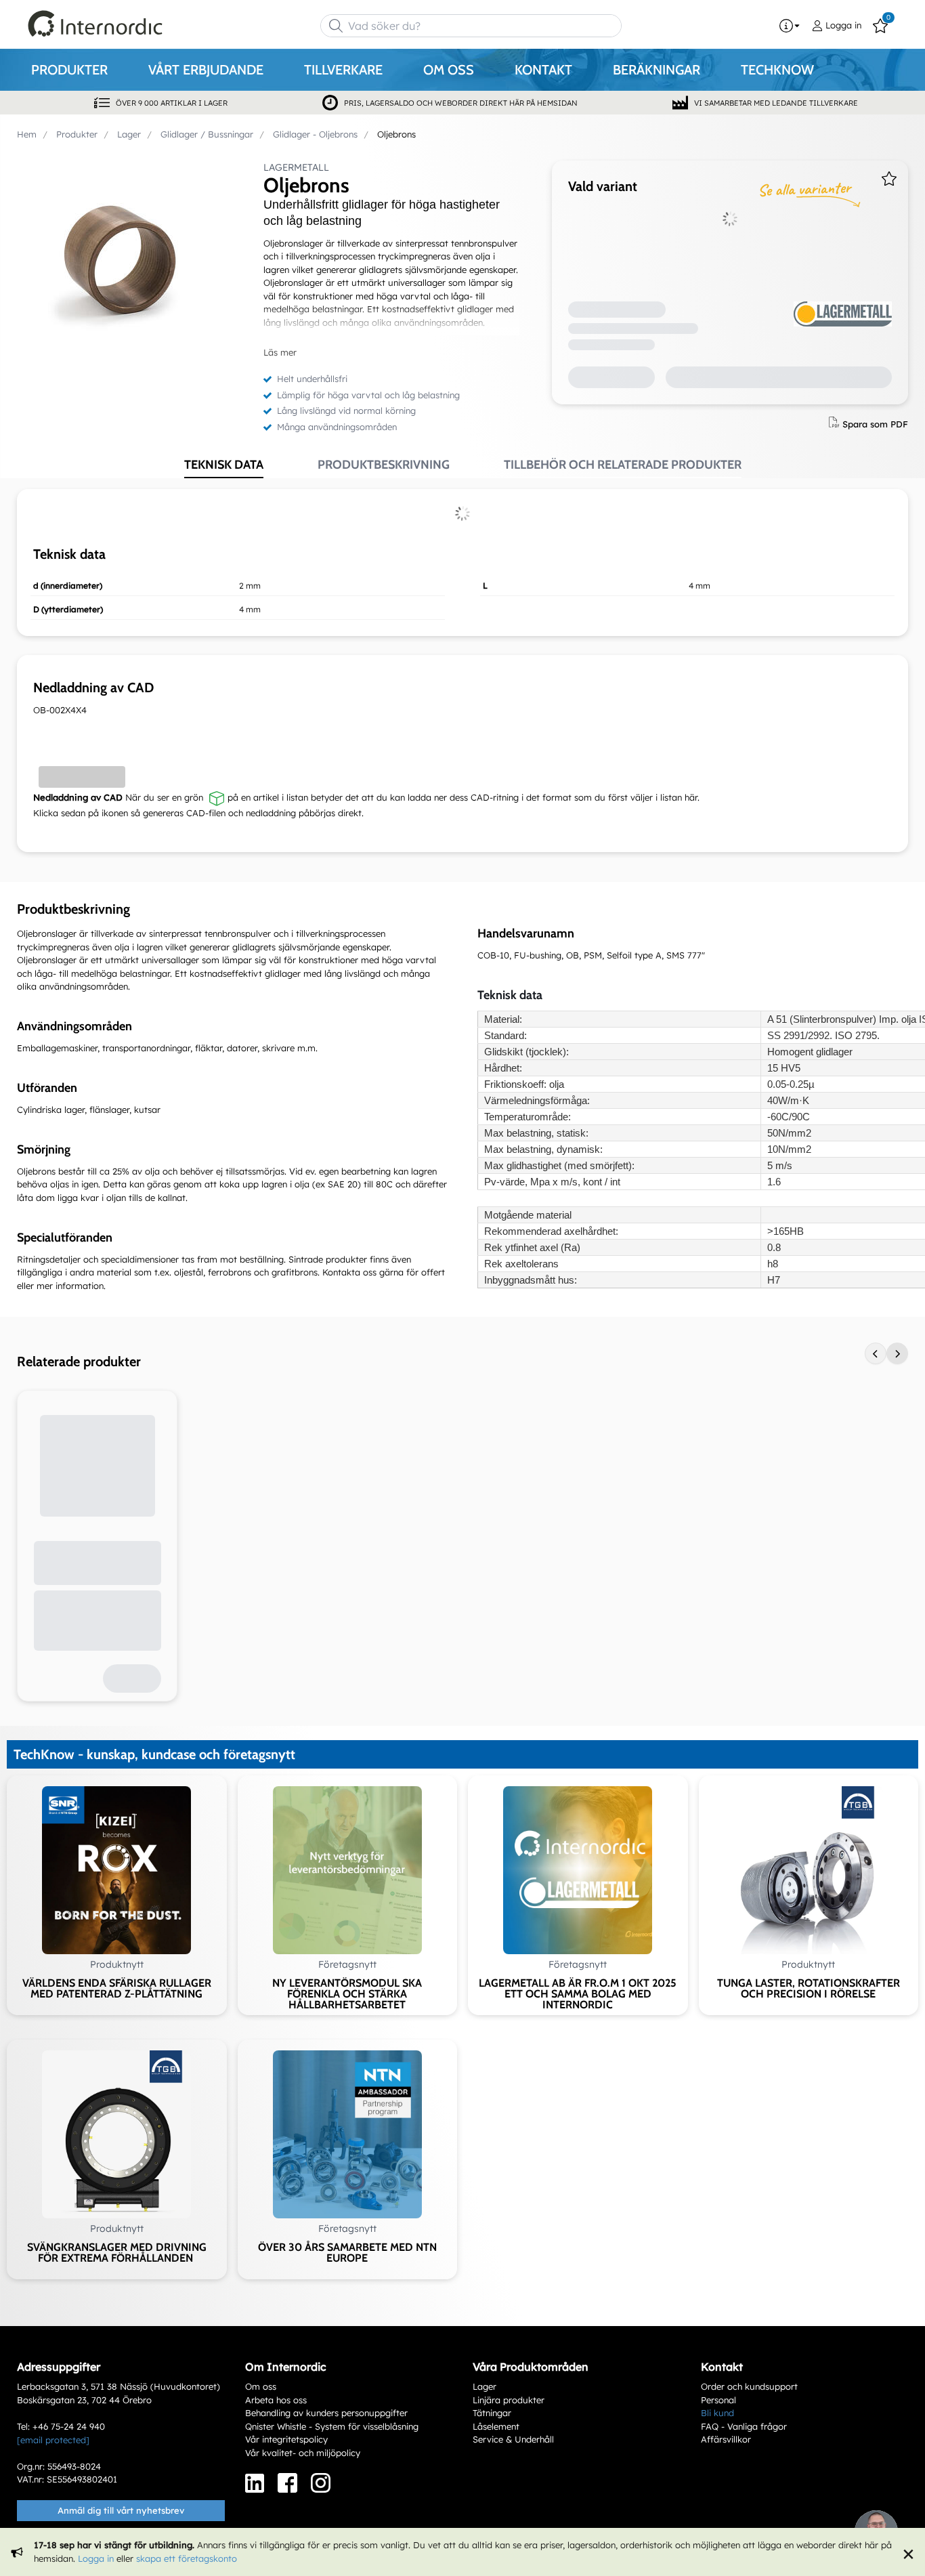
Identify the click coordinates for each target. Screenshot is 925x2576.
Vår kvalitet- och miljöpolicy (303, 2453)
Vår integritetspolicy (286, 2439)
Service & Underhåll (513, 2439)
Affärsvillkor (726, 2439)
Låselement (496, 2426)
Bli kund (717, 2413)
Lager (485, 2386)
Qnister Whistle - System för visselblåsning (332, 2426)
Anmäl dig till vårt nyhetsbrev (121, 2510)
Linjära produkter (509, 2400)
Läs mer (280, 352)
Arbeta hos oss (276, 2400)
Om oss (261, 2386)
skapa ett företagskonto (187, 2558)
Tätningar (492, 2413)
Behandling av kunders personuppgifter (326, 2413)
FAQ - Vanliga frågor (744, 2426)
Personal (718, 2400)
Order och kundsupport (749, 2386)
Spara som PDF (875, 423)
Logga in (96, 2558)
